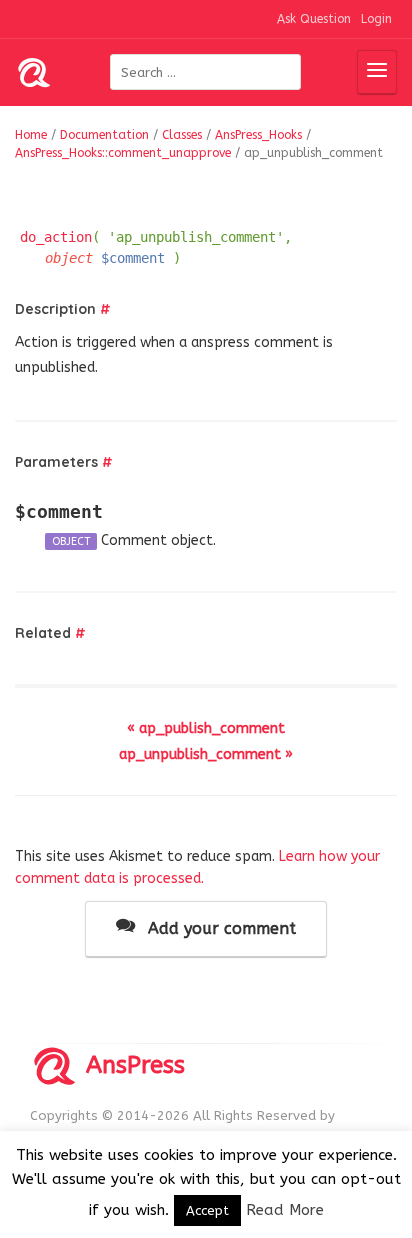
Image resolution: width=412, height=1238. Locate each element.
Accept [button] (207, 1210)
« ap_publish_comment (206, 728)
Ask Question (314, 19)
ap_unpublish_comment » (206, 754)
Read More (285, 1210)
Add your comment (219, 928)
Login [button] (376, 19)
